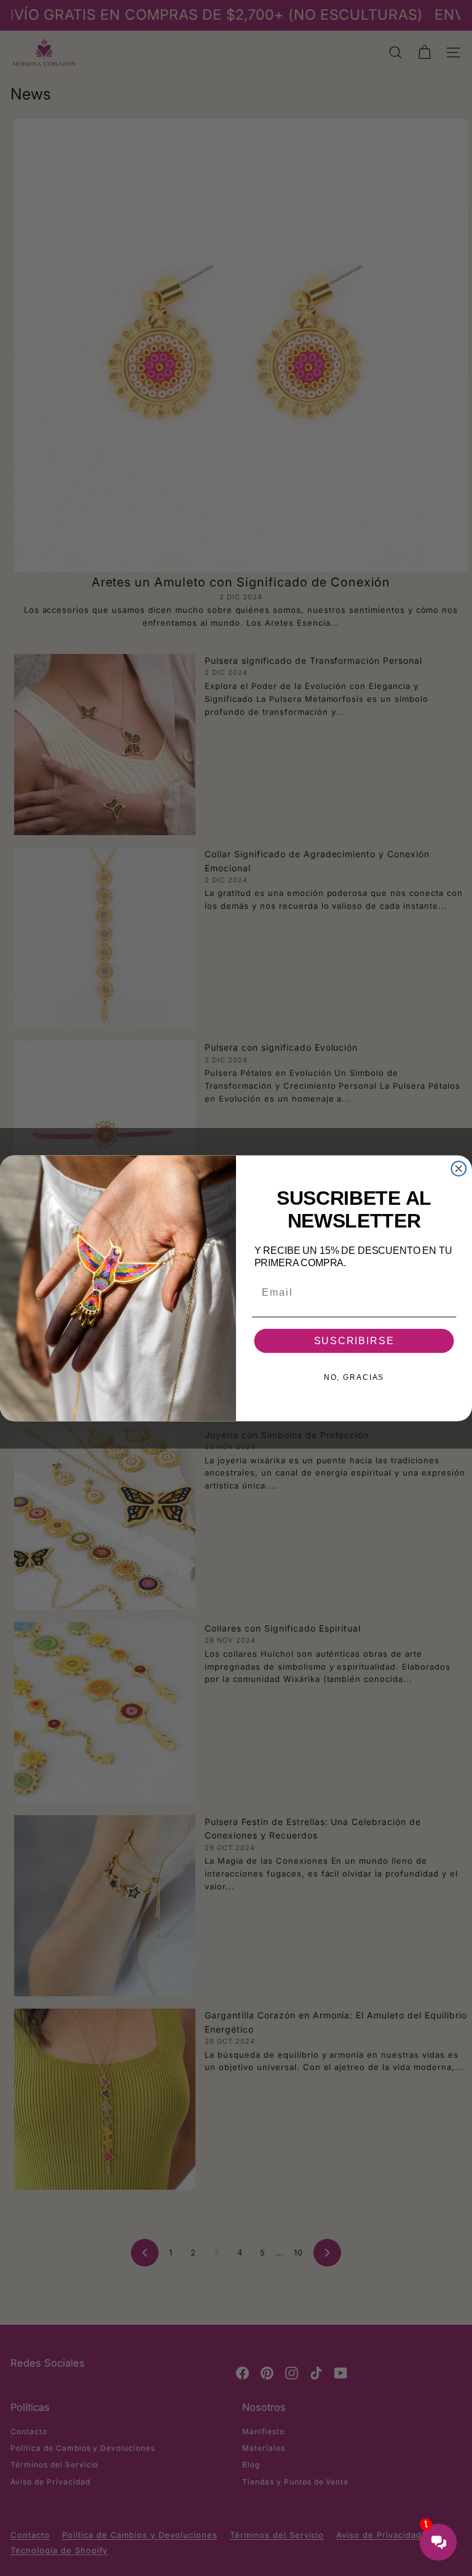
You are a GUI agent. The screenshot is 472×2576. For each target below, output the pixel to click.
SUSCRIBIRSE (354, 1341)
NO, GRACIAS (354, 1377)
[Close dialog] (459, 1169)
